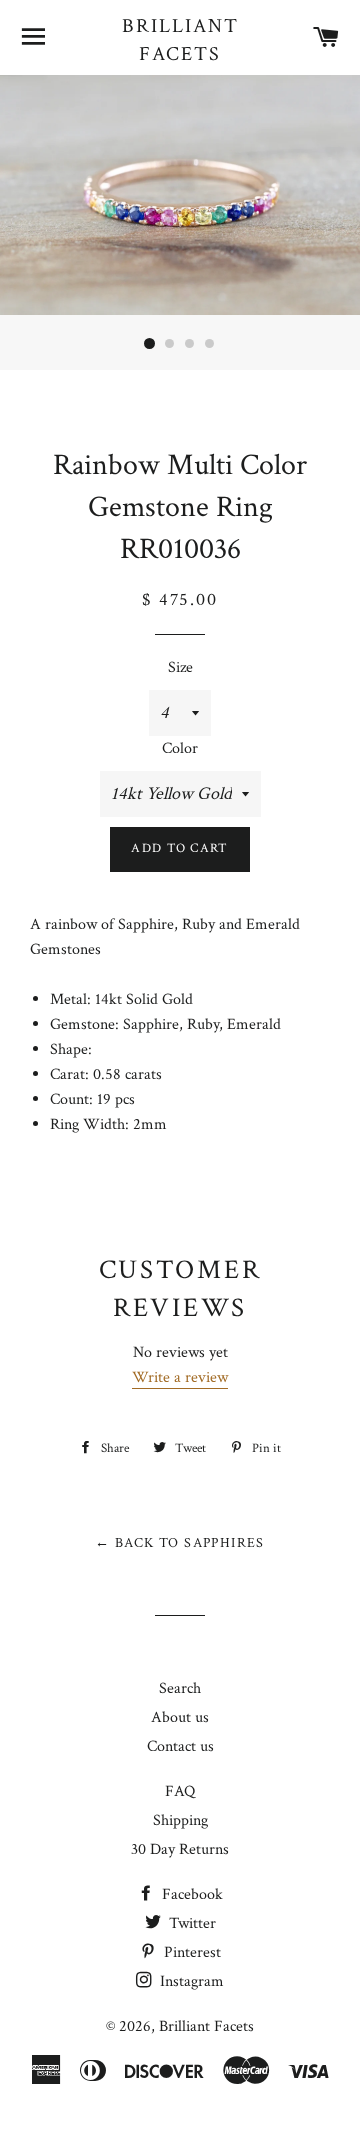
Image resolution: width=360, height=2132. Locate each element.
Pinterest (190, 1952)
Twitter (190, 1923)
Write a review (180, 1377)
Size (180, 667)
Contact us (180, 1746)
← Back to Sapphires (180, 1543)
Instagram (190, 1981)
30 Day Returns (180, 1849)
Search (180, 1688)
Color (180, 748)
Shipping (180, 1820)
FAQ (180, 1791)
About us (180, 1717)
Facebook (190, 1894)
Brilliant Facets (180, 40)
